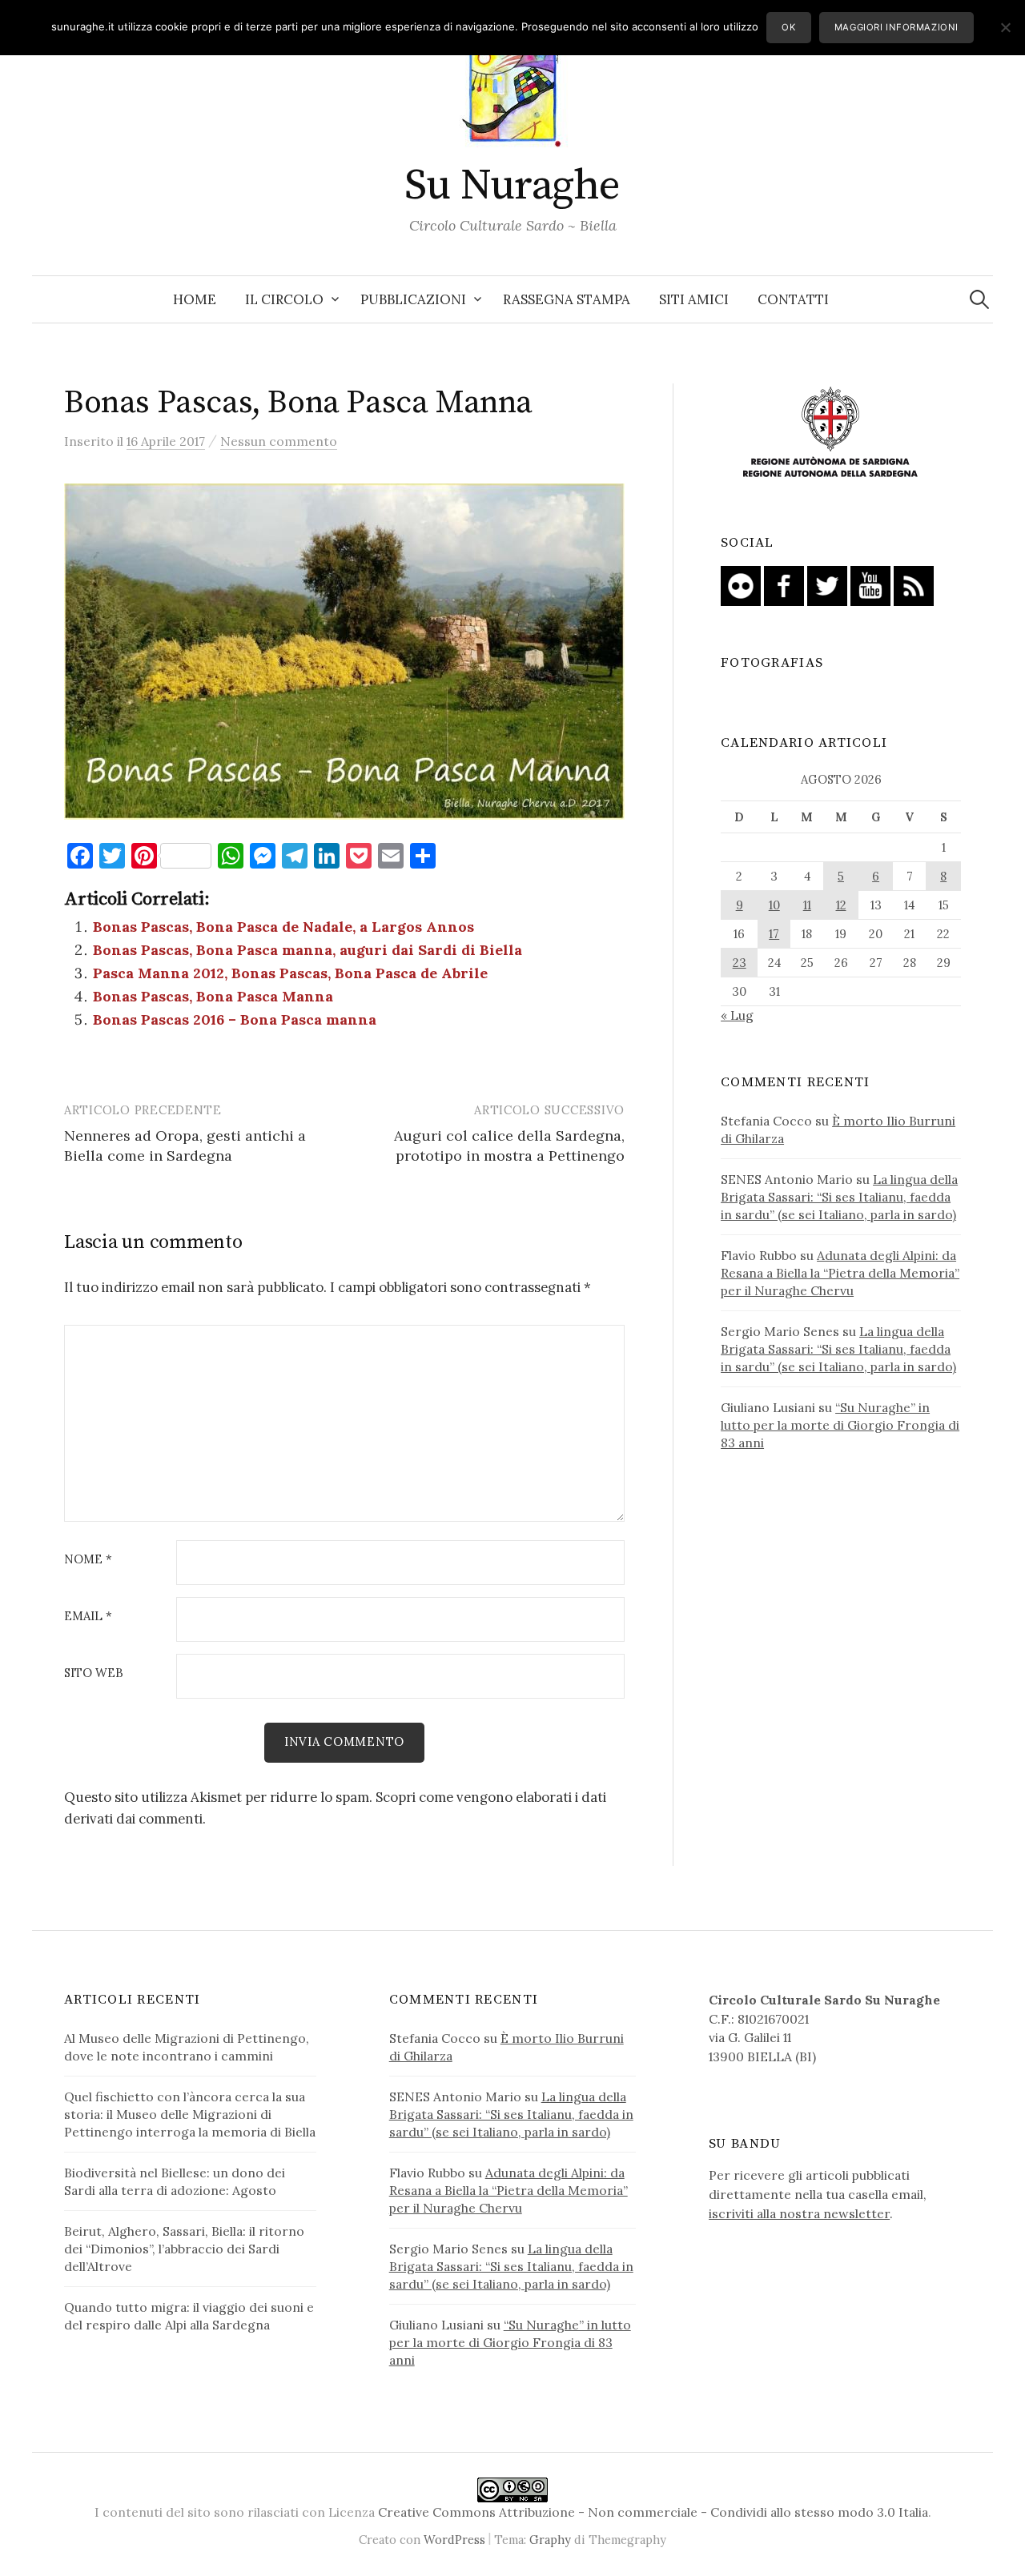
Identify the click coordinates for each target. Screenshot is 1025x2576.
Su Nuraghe (512, 186)
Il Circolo (284, 299)
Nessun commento (279, 441)
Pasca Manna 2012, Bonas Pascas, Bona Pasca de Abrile (290, 973)
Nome (88, 1560)
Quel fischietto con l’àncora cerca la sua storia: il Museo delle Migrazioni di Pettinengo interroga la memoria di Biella (190, 2114)
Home (195, 299)
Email (88, 1617)
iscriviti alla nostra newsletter (799, 2213)
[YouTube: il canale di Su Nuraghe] (870, 584)
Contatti (793, 299)
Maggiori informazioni (896, 27)
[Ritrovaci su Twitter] (827, 584)
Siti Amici (694, 299)
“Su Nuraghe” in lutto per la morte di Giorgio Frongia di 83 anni (840, 1425)
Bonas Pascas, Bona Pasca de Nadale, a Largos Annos (283, 927)
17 (774, 934)
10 (774, 905)
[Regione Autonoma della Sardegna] (830, 433)
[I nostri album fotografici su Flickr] (741, 584)
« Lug (737, 1015)
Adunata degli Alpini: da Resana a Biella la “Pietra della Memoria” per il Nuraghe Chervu (840, 1273)
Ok (788, 27)
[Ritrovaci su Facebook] (784, 584)
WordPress (454, 2540)
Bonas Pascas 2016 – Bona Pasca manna (235, 1019)
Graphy (550, 2540)
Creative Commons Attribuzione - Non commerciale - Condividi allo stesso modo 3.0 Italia (653, 2512)
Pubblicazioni (413, 299)
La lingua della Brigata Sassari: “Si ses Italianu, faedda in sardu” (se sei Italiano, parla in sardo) (839, 1197)
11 (807, 905)
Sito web (94, 1673)
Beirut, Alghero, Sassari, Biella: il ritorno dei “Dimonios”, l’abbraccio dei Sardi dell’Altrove (184, 2249)
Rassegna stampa (567, 299)
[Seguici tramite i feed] (914, 584)
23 (740, 963)
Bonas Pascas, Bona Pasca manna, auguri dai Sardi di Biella (307, 950)
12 (841, 905)
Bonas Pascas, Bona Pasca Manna (213, 996)
